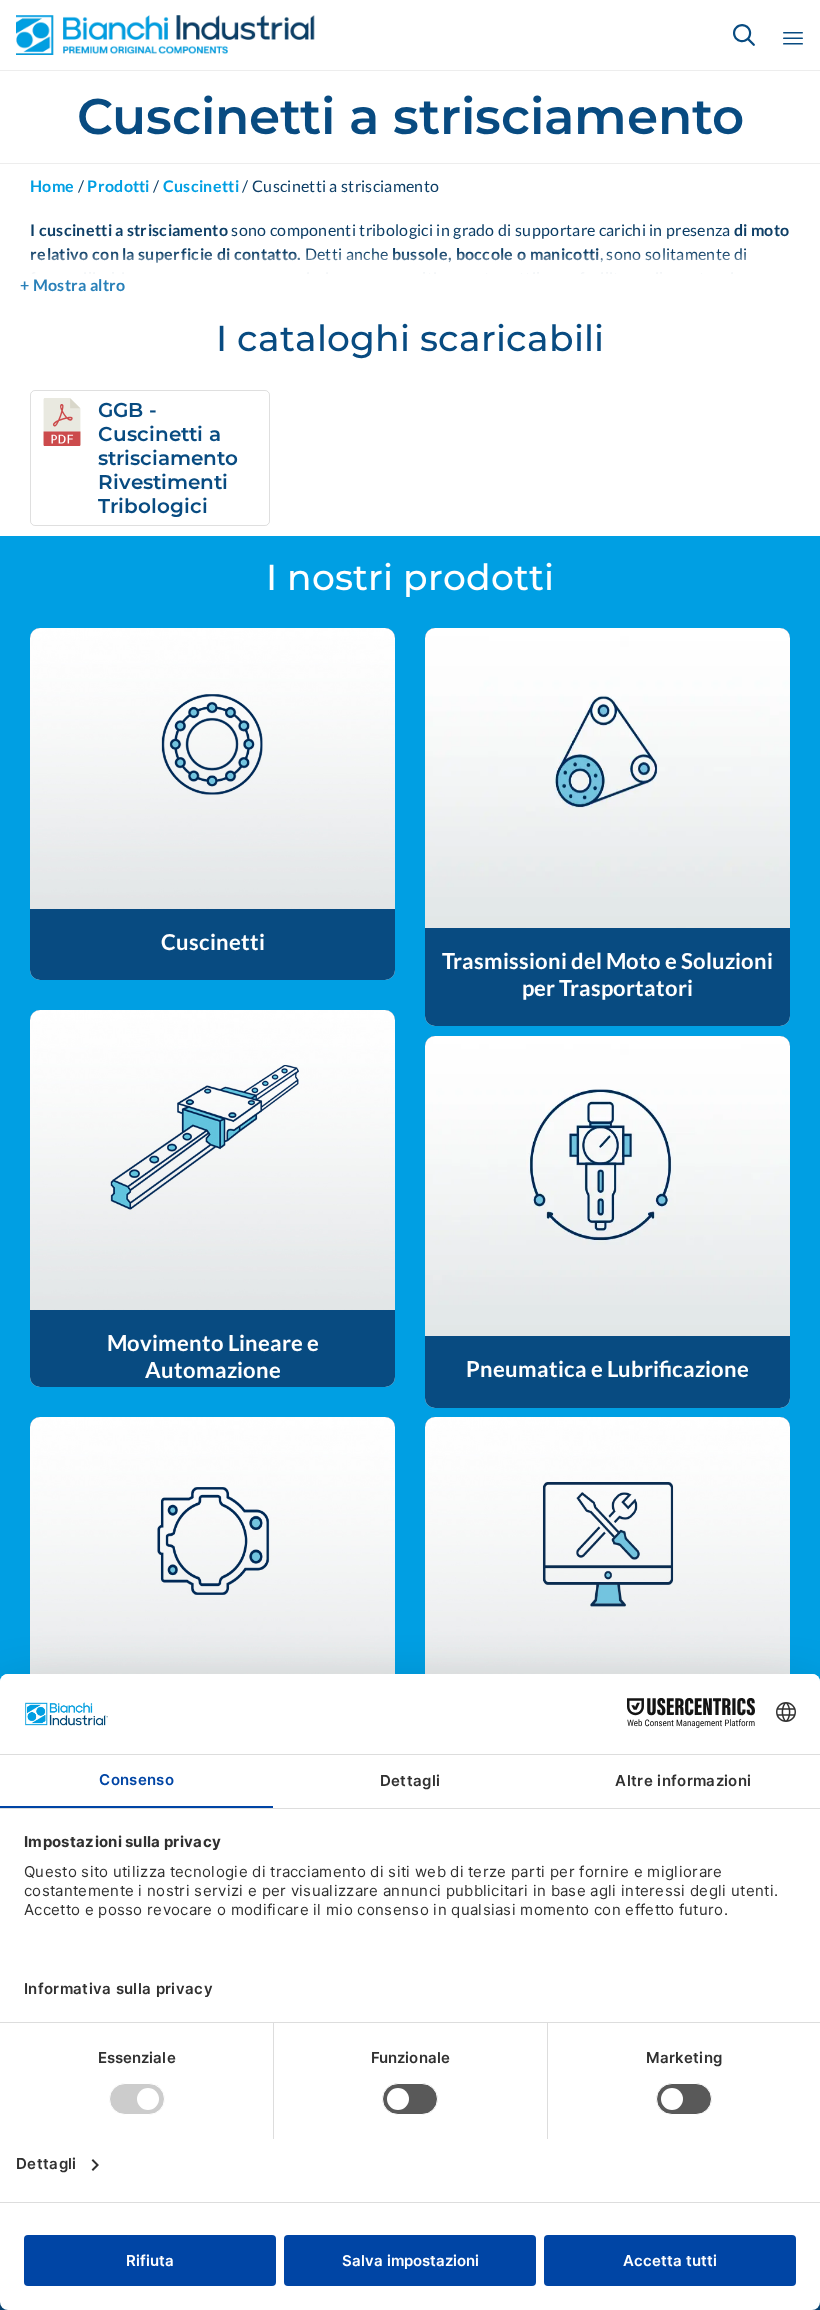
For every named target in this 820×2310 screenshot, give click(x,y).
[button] (212, 768)
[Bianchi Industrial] (166, 35)
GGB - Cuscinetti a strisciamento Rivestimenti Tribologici (168, 458)
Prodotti (118, 185)
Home (52, 185)
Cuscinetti (201, 185)
